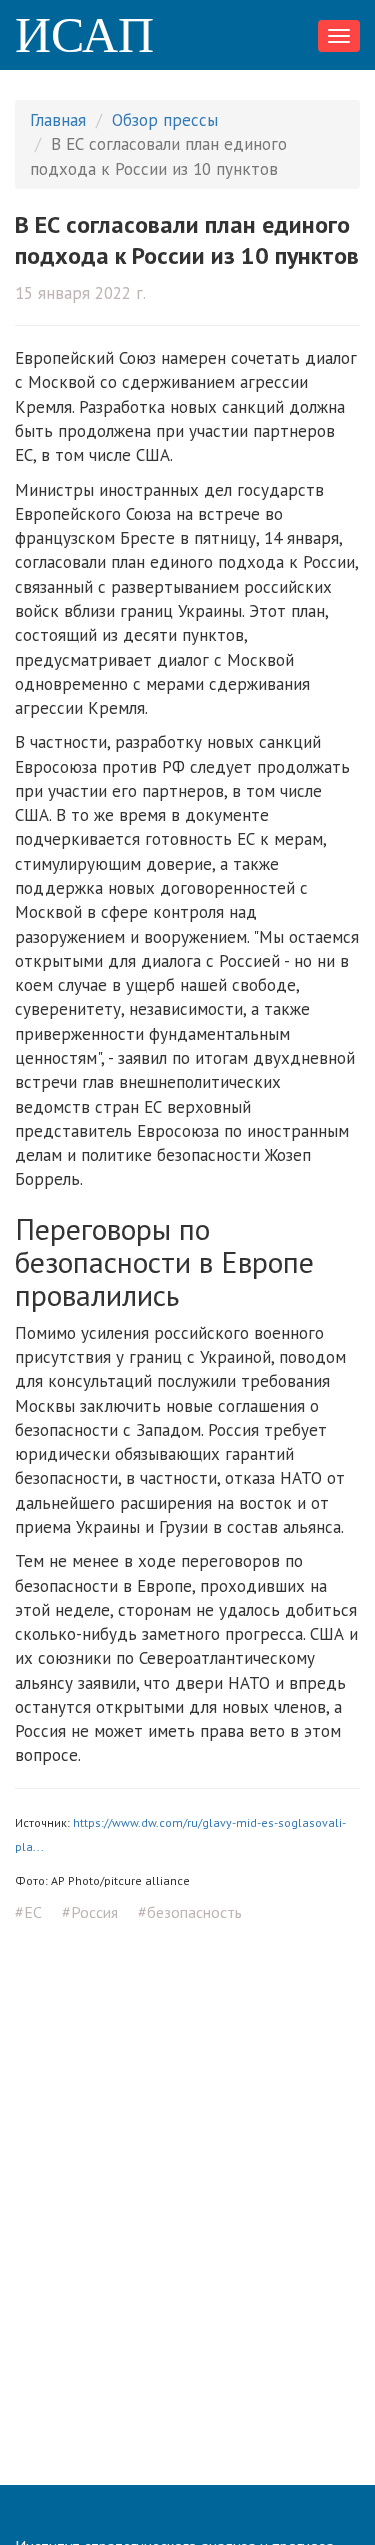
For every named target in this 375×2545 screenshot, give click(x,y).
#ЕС (28, 1912)
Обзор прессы (165, 120)
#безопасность (190, 1912)
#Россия (90, 1912)
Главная (58, 120)
